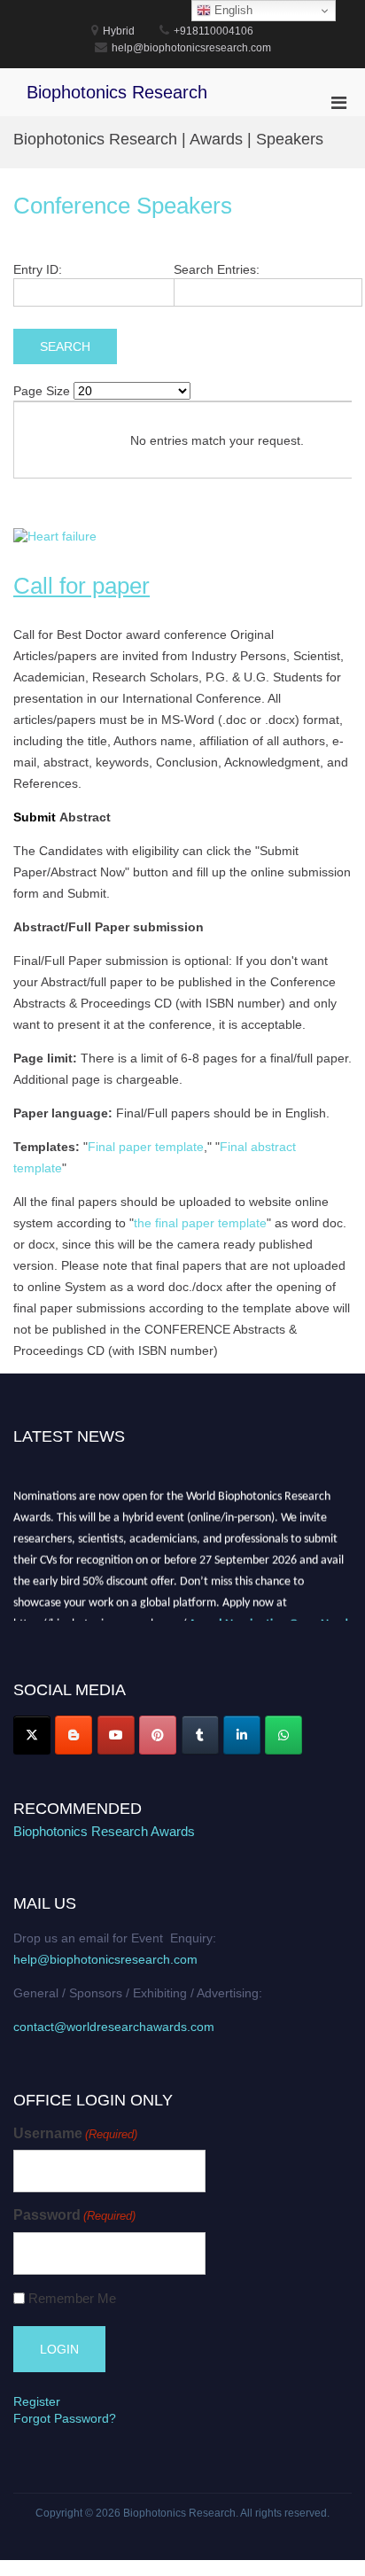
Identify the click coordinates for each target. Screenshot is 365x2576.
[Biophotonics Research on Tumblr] (200, 1735)
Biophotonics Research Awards (104, 1831)
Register (37, 2401)
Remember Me (72, 2298)
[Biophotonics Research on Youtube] (116, 1735)
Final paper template (146, 1147)
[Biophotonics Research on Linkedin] (242, 1735)
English (232, 10)
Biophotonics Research (117, 92)
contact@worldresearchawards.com (114, 2027)
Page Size (42, 391)
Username (75, 2133)
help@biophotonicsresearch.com (105, 1959)
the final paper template (200, 1223)
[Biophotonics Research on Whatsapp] (283, 1735)
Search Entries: (217, 269)
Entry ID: (38, 269)
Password (74, 2215)
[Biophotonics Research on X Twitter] (32, 1735)
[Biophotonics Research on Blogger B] (74, 1735)
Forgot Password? (65, 2418)
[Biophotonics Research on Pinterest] (158, 1735)
